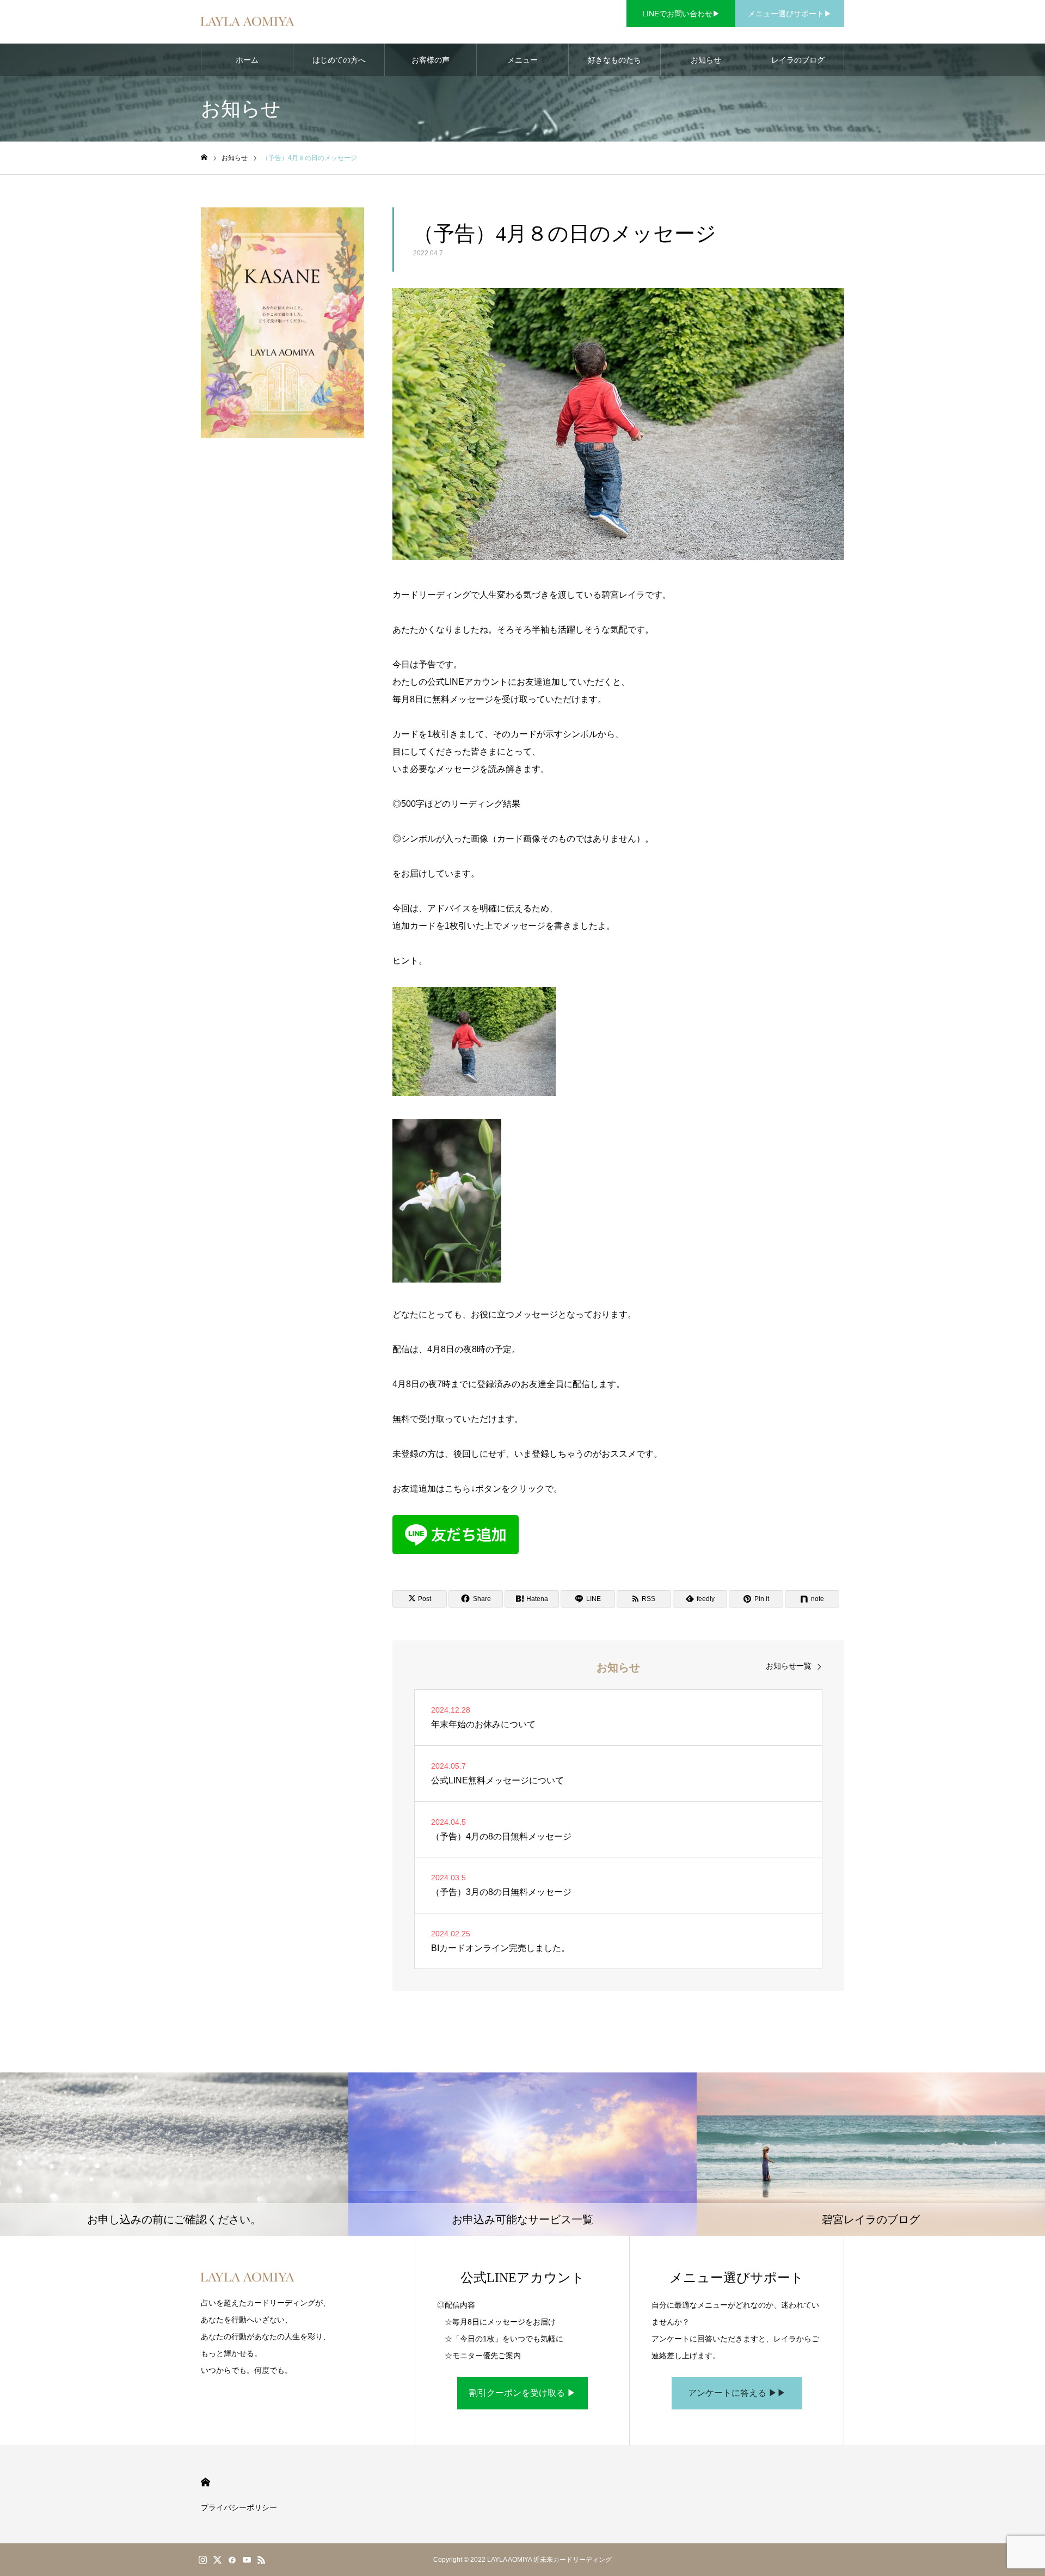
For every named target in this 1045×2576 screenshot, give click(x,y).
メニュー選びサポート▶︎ (790, 14)
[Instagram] (202, 2560)
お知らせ (706, 60)
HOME (205, 2482)
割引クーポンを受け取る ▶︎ (522, 2393)
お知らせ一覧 (789, 1666)
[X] (217, 2560)
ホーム (247, 60)
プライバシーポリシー (239, 2507)
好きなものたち (614, 60)
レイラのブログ (798, 60)
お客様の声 (431, 60)
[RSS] (261, 2560)
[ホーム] (204, 158)
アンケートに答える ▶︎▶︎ (737, 2393)
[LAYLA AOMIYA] (248, 22)
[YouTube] (247, 2560)
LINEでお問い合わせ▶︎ (681, 14)
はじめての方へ (339, 60)
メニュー (522, 60)
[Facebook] (232, 2560)
